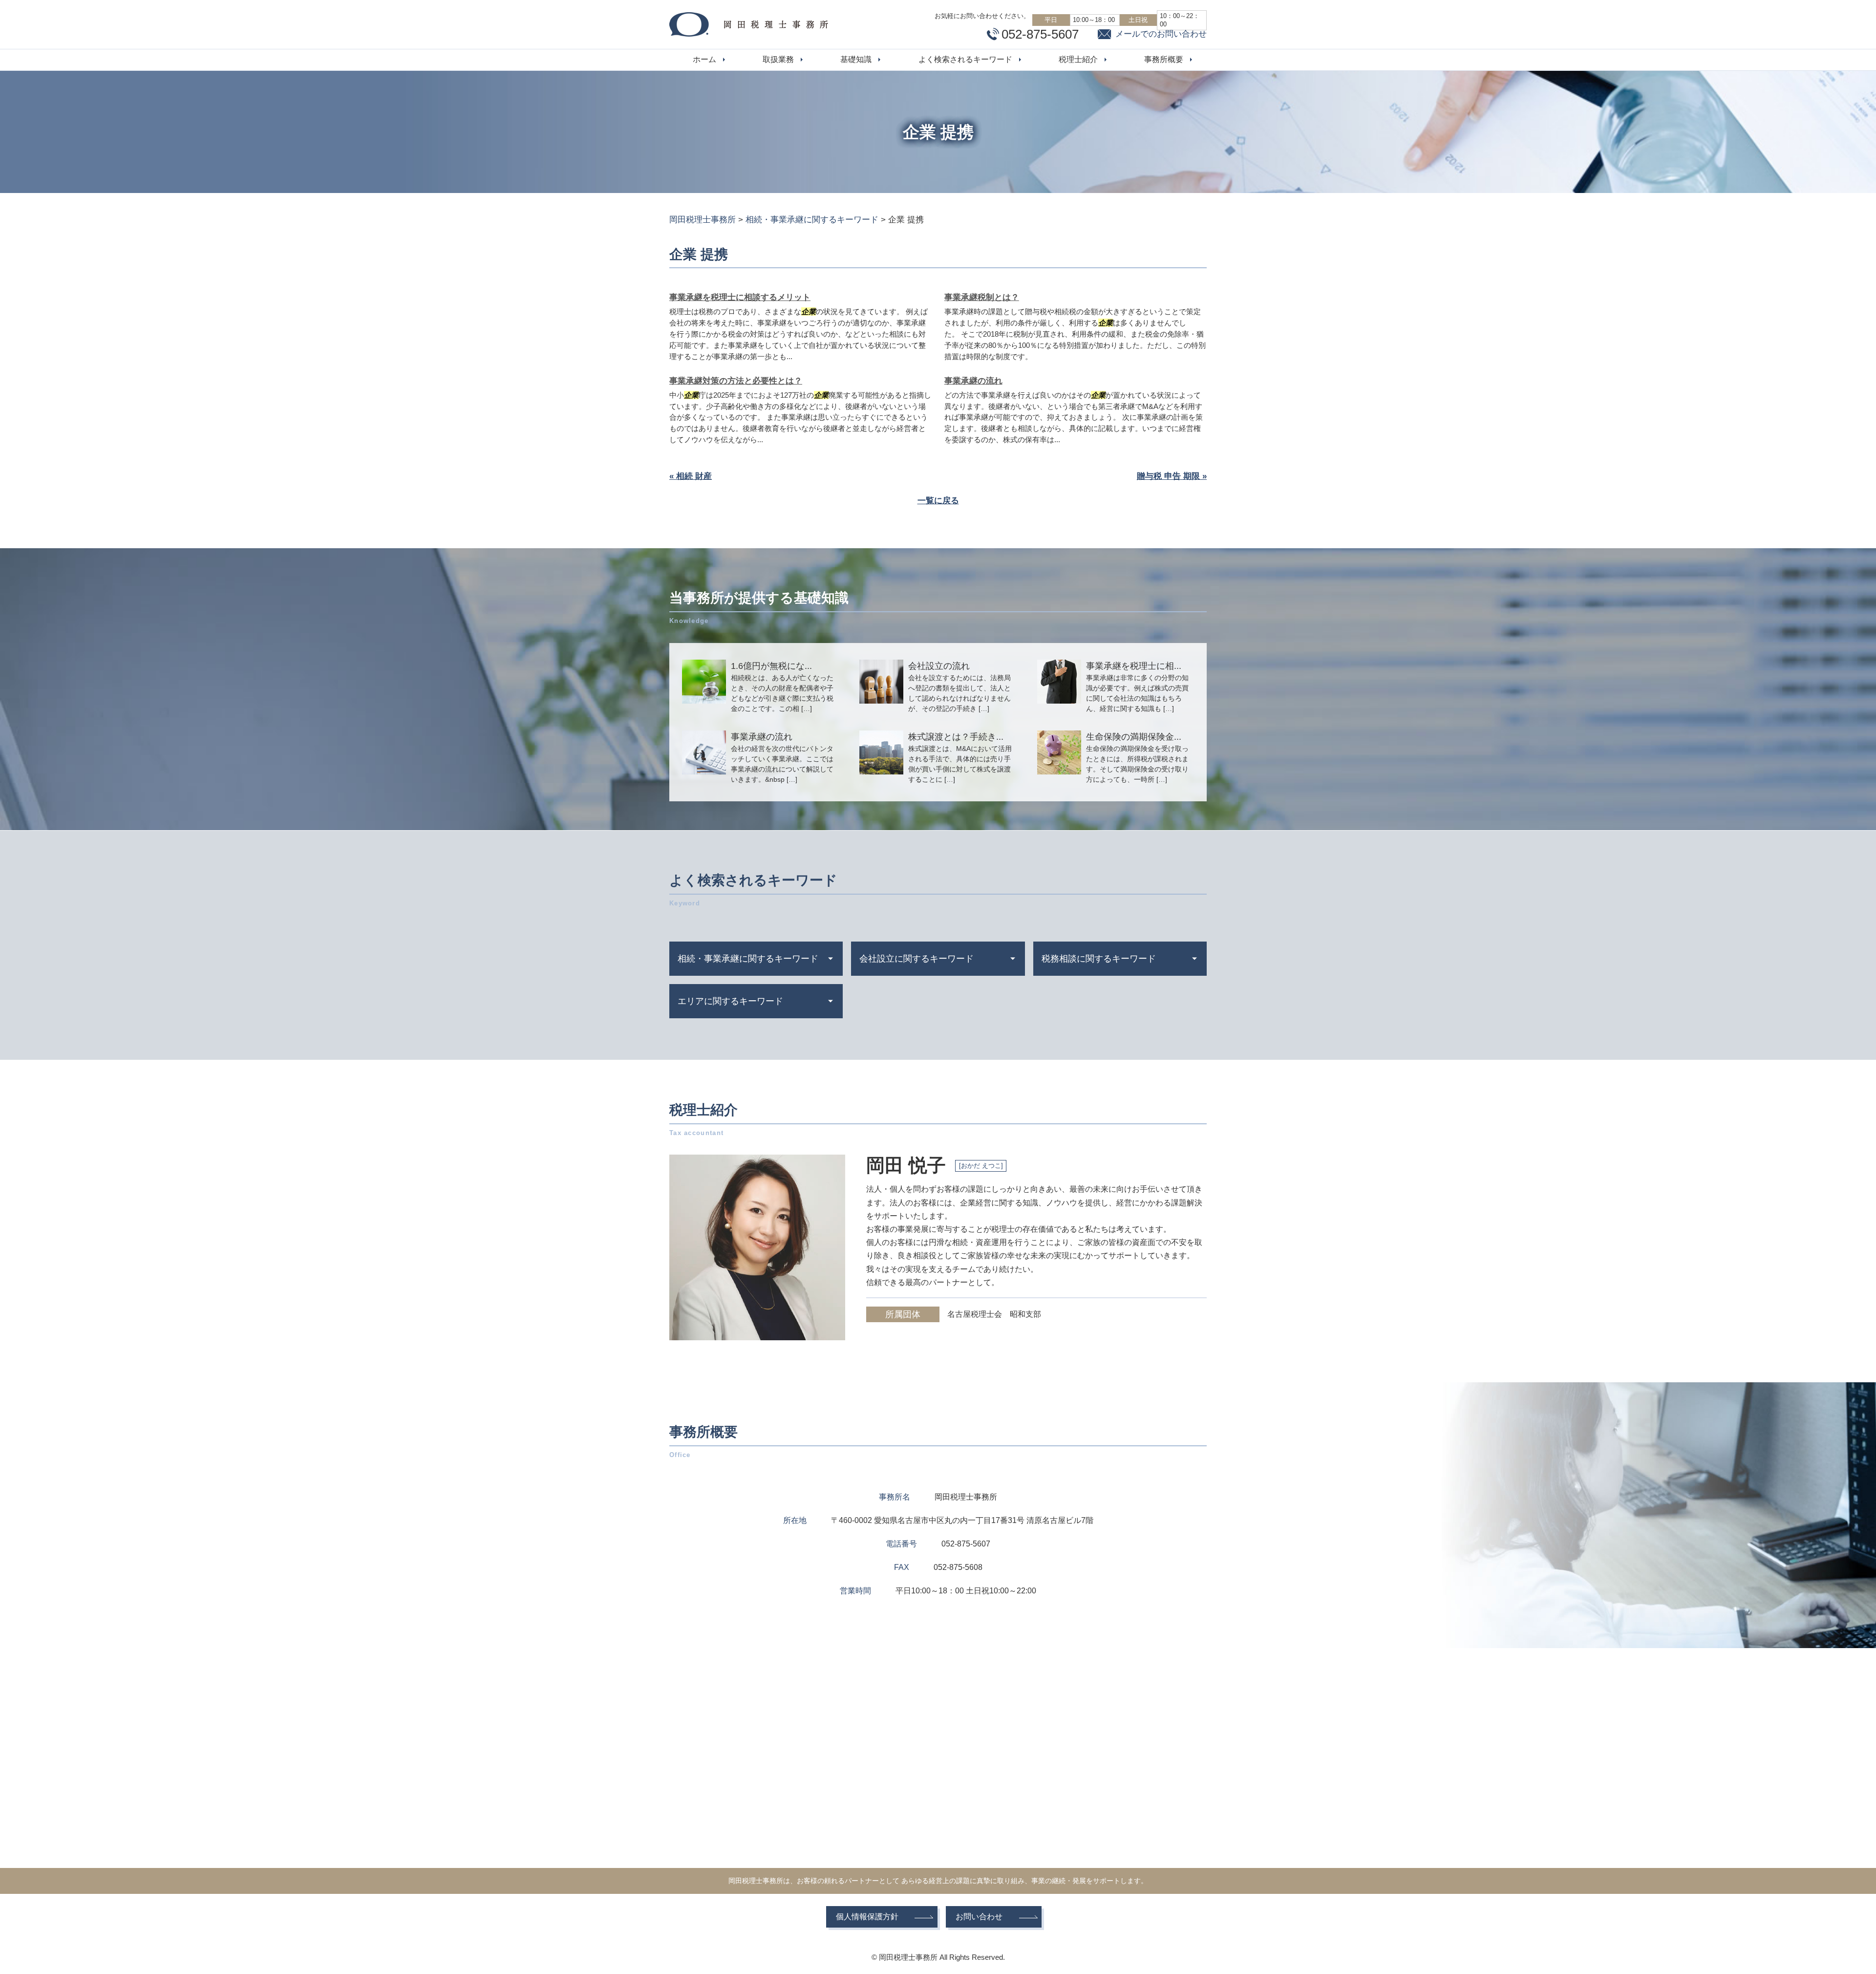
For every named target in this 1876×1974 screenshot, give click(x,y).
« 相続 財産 (691, 476)
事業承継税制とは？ (982, 297)
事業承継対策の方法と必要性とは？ (736, 381)
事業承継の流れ (973, 381)
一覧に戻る (938, 501)
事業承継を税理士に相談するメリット (740, 297)
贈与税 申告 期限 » (1172, 476)
